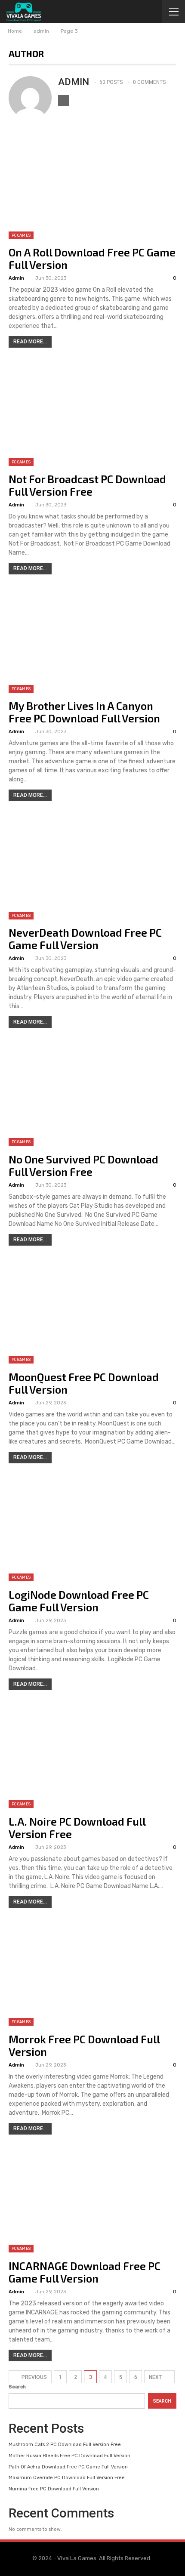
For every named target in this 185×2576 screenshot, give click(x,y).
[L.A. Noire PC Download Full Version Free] (92, 1755)
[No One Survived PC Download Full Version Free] (92, 1092)
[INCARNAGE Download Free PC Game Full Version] (92, 2199)
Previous (34, 2377)
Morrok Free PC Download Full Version (84, 2045)
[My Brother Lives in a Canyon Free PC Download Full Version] (92, 639)
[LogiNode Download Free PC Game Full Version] (92, 1528)
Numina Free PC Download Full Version (54, 2489)
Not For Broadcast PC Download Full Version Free (87, 485)
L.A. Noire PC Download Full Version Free (77, 1828)
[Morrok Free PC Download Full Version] (92, 1972)
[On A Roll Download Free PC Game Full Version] (92, 185)
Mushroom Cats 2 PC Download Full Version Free (65, 2445)
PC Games (21, 235)
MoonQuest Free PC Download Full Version (84, 1383)
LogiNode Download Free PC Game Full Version (79, 1601)
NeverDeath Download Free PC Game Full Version (85, 939)
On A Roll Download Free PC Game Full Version (92, 258)
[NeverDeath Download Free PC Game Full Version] (92, 866)
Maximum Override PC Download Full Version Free (67, 2478)
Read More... (30, 342)
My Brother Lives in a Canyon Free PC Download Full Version (84, 712)
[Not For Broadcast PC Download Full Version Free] (92, 412)
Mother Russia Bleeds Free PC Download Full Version (69, 2456)
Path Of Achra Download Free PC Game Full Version (68, 2467)
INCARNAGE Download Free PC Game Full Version (85, 2272)
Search (17, 2387)
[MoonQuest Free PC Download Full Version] (92, 1310)
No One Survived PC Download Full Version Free (83, 1165)
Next (156, 2377)
